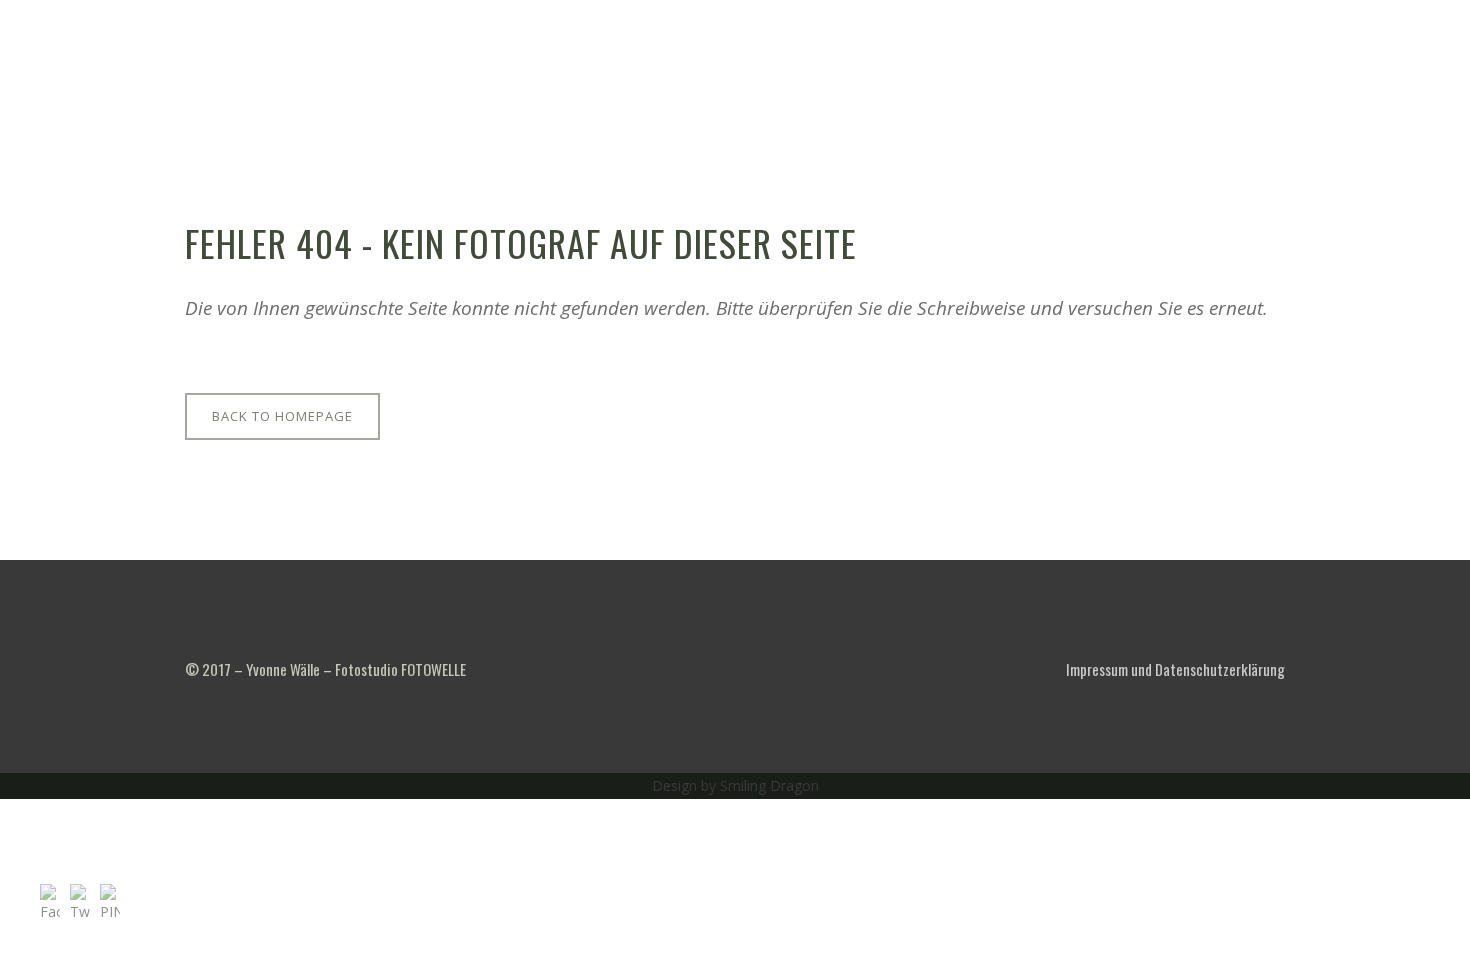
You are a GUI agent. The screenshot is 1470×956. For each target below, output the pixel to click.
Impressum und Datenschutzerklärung (1175, 669)
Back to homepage (282, 416)
